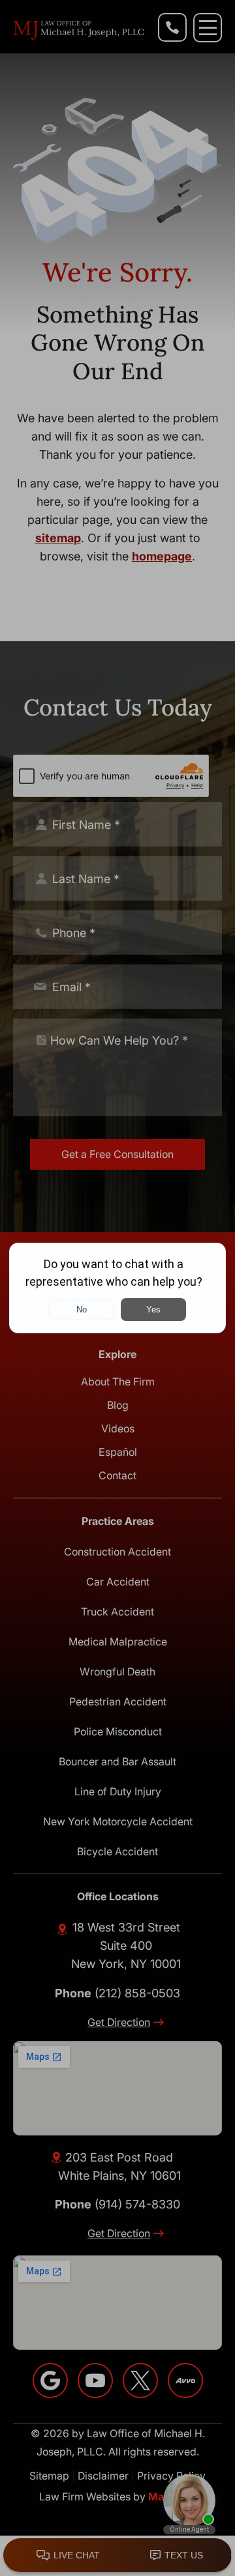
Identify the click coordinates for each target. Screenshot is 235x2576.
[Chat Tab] (117, 1288)
